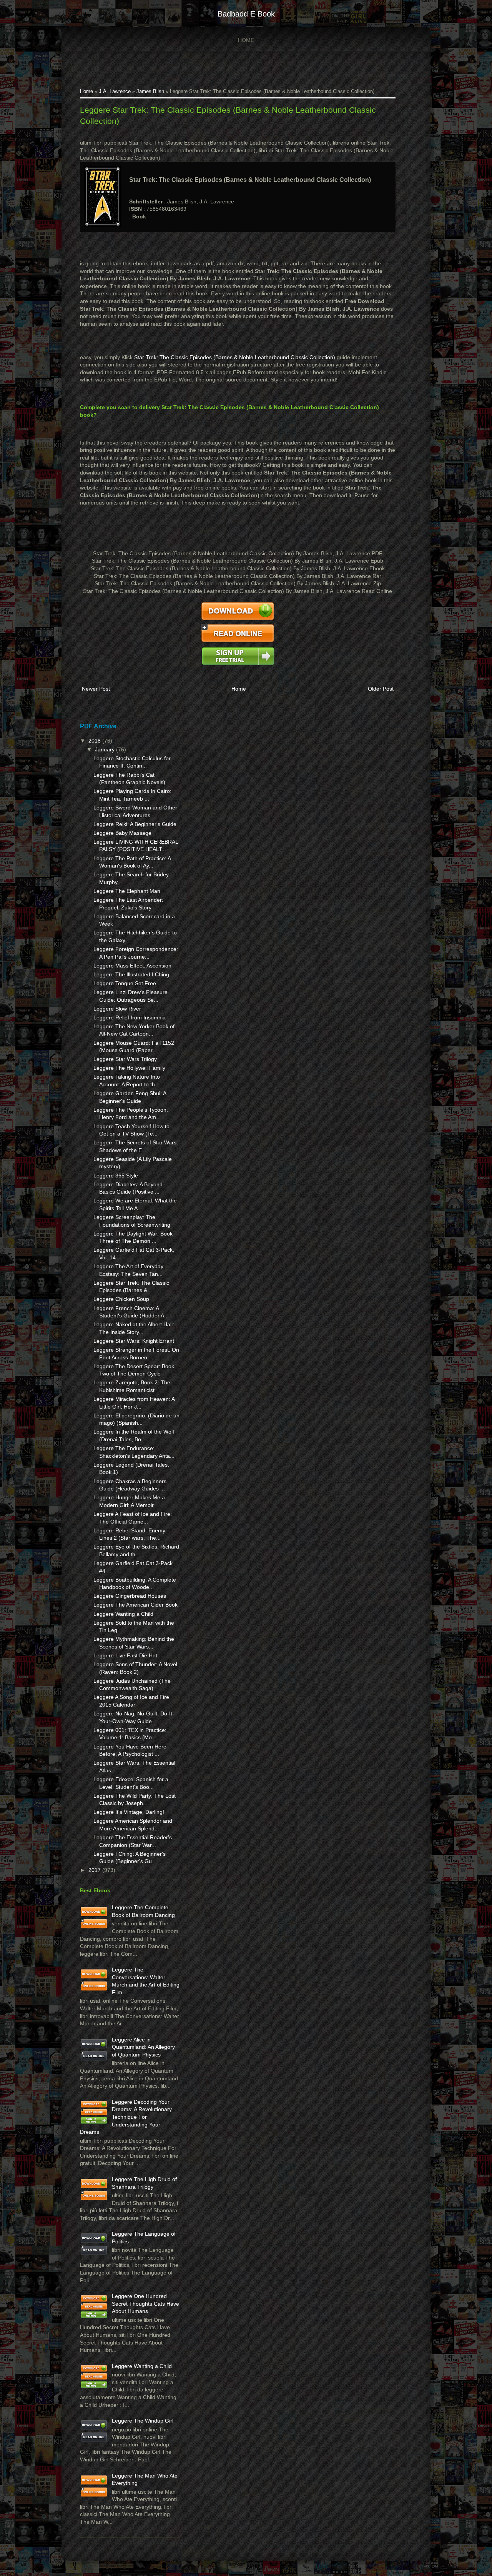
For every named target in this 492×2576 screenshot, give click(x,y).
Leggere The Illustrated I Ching (131, 974)
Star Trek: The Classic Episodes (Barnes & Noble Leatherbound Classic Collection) (235, 357)
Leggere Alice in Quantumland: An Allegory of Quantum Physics (143, 2047)
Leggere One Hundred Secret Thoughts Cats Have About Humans (145, 2304)
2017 (95, 1870)
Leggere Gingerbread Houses (130, 1596)
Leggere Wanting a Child (123, 1614)
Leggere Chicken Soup (121, 1299)
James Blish (150, 92)
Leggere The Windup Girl (143, 2421)
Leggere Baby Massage (122, 833)
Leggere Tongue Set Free (125, 983)
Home (246, 40)
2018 (95, 741)
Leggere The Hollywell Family (129, 1068)
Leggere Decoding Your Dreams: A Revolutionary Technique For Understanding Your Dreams (126, 2117)
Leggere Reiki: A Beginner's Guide (135, 824)
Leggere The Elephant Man (127, 891)
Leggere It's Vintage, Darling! (129, 1812)
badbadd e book (246, 14)
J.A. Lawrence (115, 92)
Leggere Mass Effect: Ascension (132, 966)
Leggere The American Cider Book (135, 1605)
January (106, 749)
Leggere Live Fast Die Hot (125, 1655)
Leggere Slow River (117, 1009)
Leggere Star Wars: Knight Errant (134, 1341)
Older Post (381, 689)
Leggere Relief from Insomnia (130, 1017)
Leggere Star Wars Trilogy (125, 1059)
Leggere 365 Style (116, 1176)
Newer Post (96, 689)
